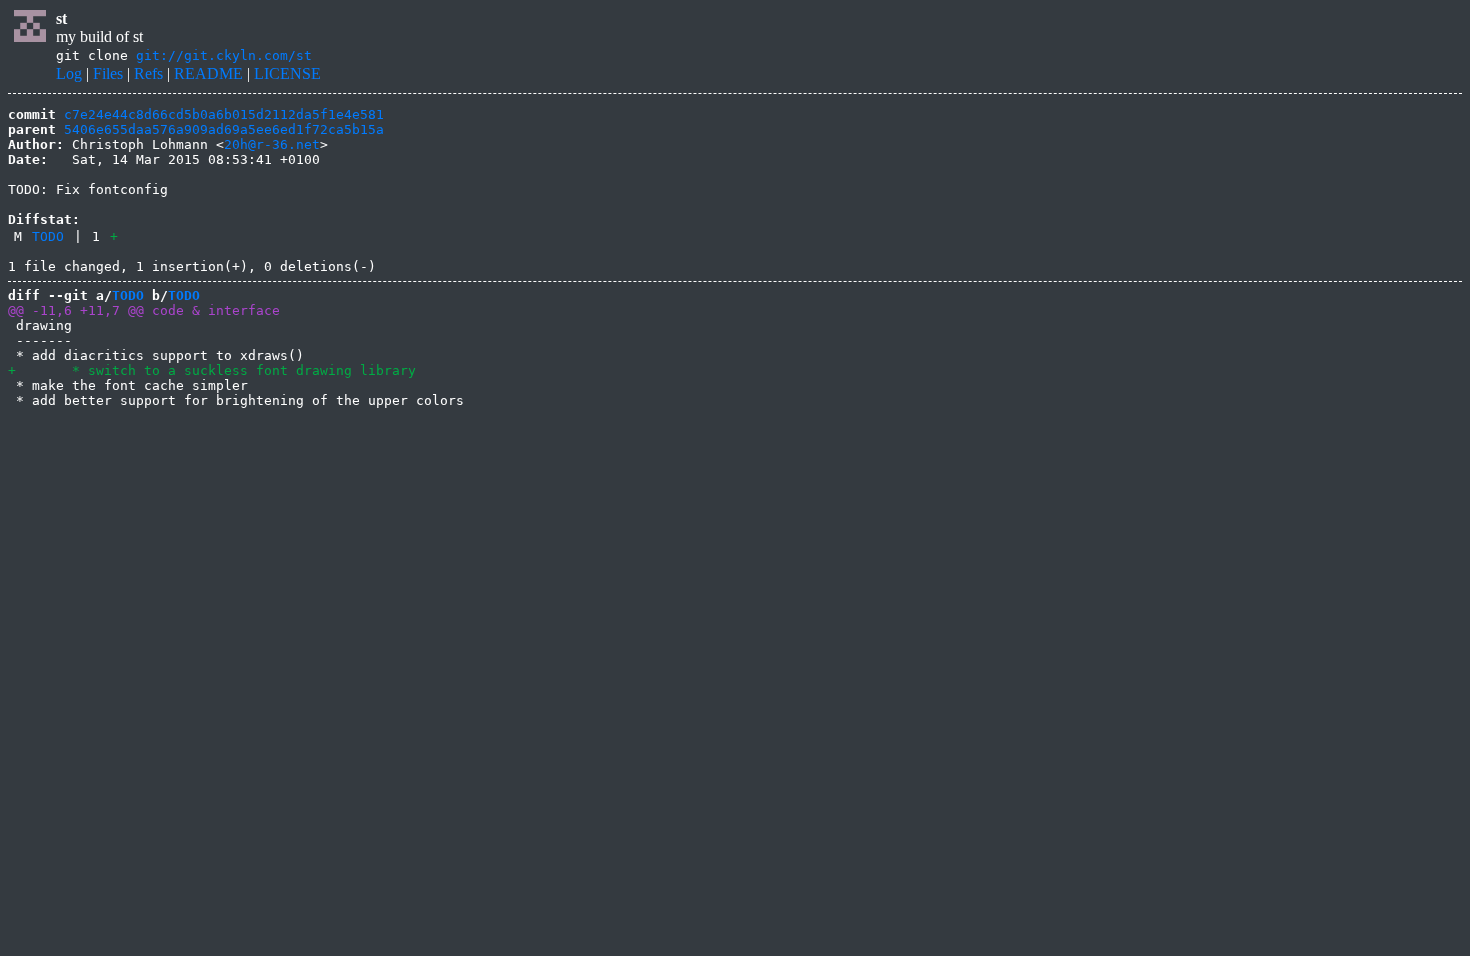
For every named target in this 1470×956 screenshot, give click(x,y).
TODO (48, 236)
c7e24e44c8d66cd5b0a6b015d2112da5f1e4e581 (224, 114)
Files (108, 73)
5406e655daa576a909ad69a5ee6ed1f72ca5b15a (224, 129)
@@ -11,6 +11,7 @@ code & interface (144, 310)
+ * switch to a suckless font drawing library (212, 370)
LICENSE (287, 73)
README (208, 73)
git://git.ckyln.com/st (224, 55)
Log (69, 73)
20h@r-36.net (272, 144)
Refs (148, 73)
